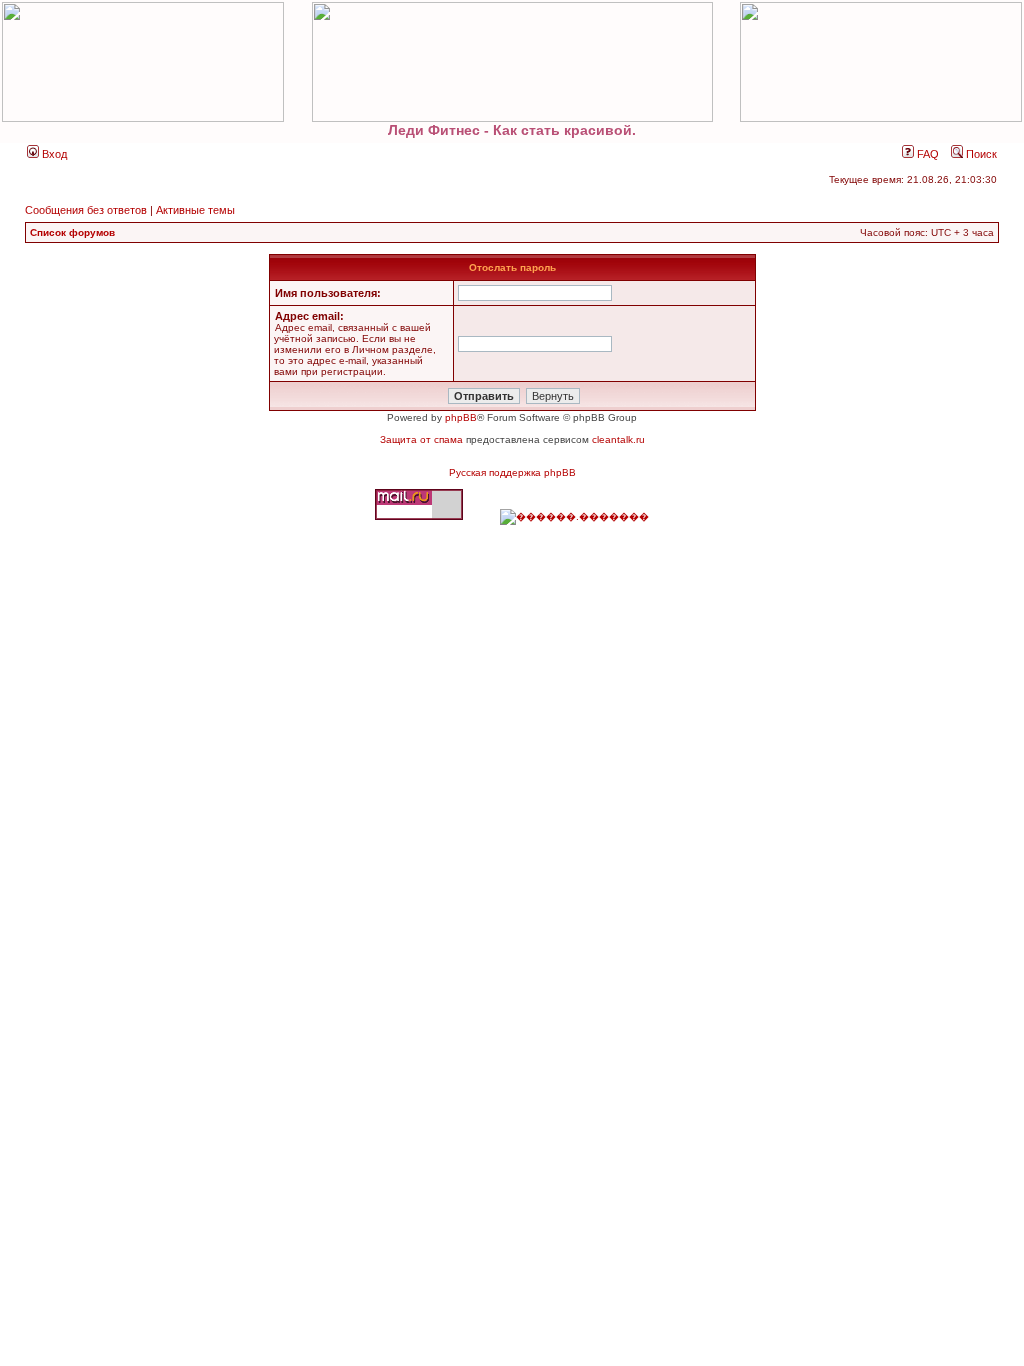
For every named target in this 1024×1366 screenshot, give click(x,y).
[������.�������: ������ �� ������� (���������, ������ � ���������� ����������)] (574, 517)
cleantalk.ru (618, 439)
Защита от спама (421, 439)
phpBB (461, 417)
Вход (53, 154)
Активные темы (195, 210)
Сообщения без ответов (86, 210)
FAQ (926, 154)
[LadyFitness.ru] (512, 62)
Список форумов (72, 232)
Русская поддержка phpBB (512, 472)
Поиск (980, 154)
